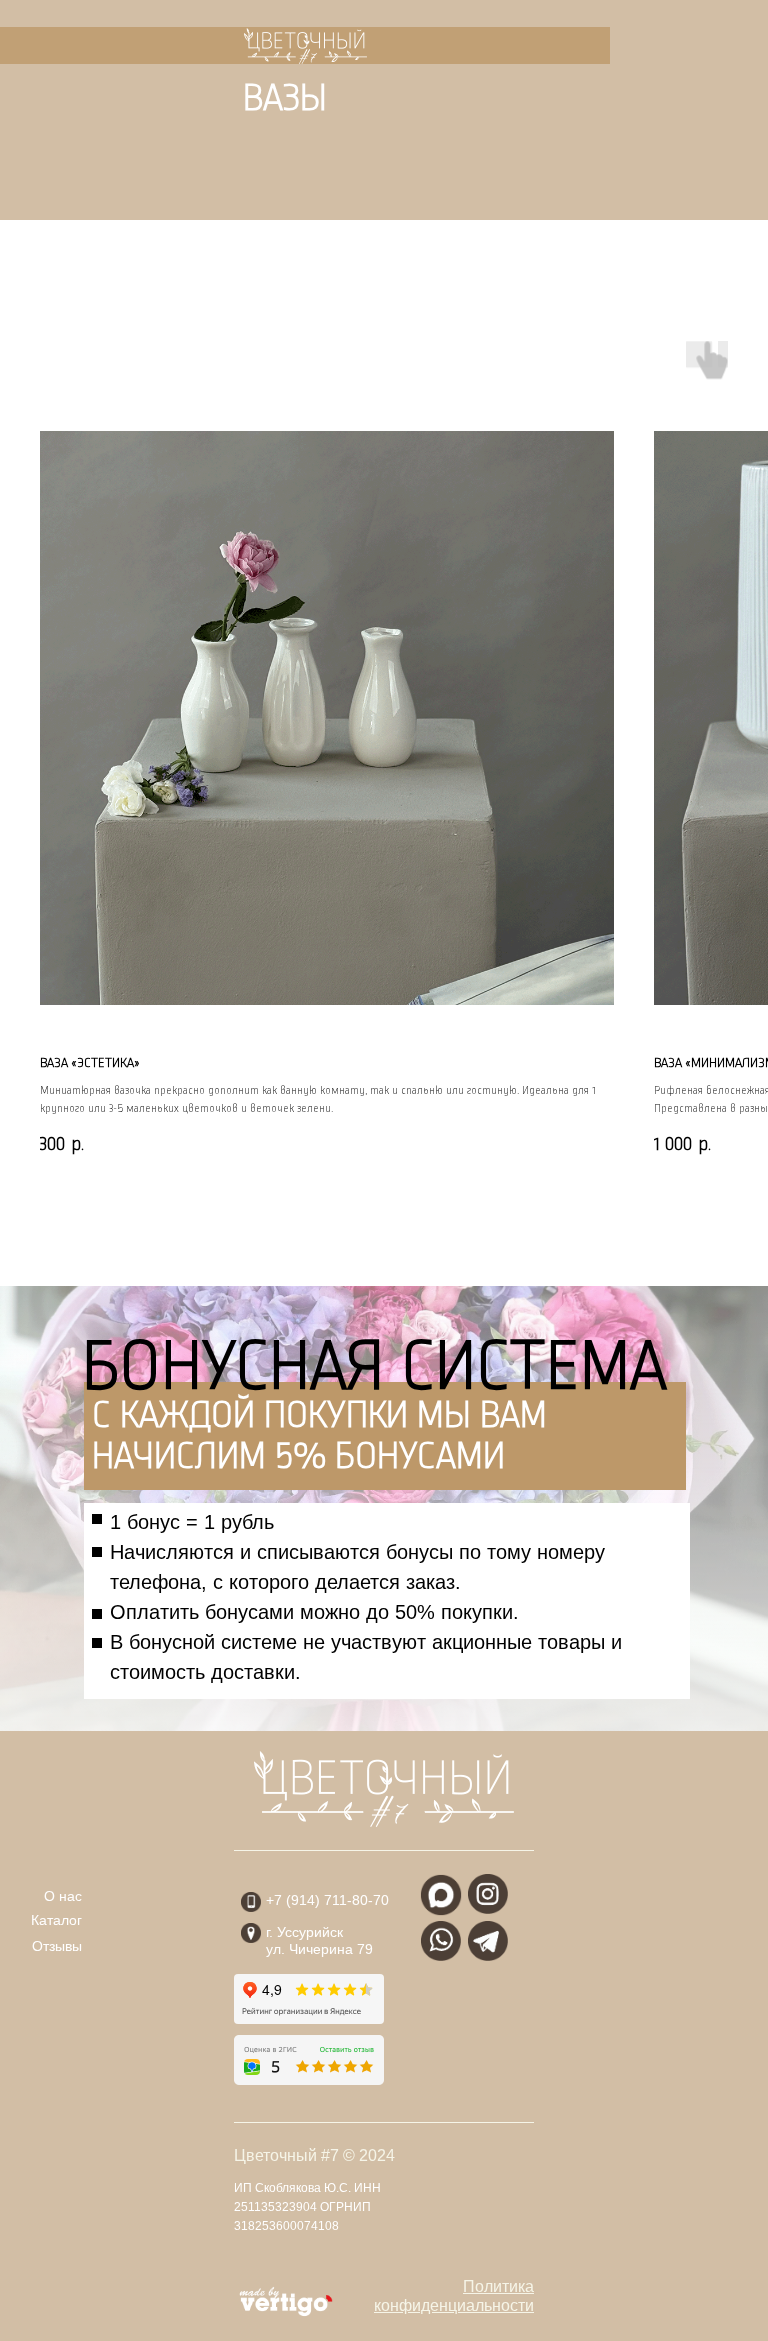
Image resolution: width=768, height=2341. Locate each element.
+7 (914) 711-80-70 (327, 1900)
